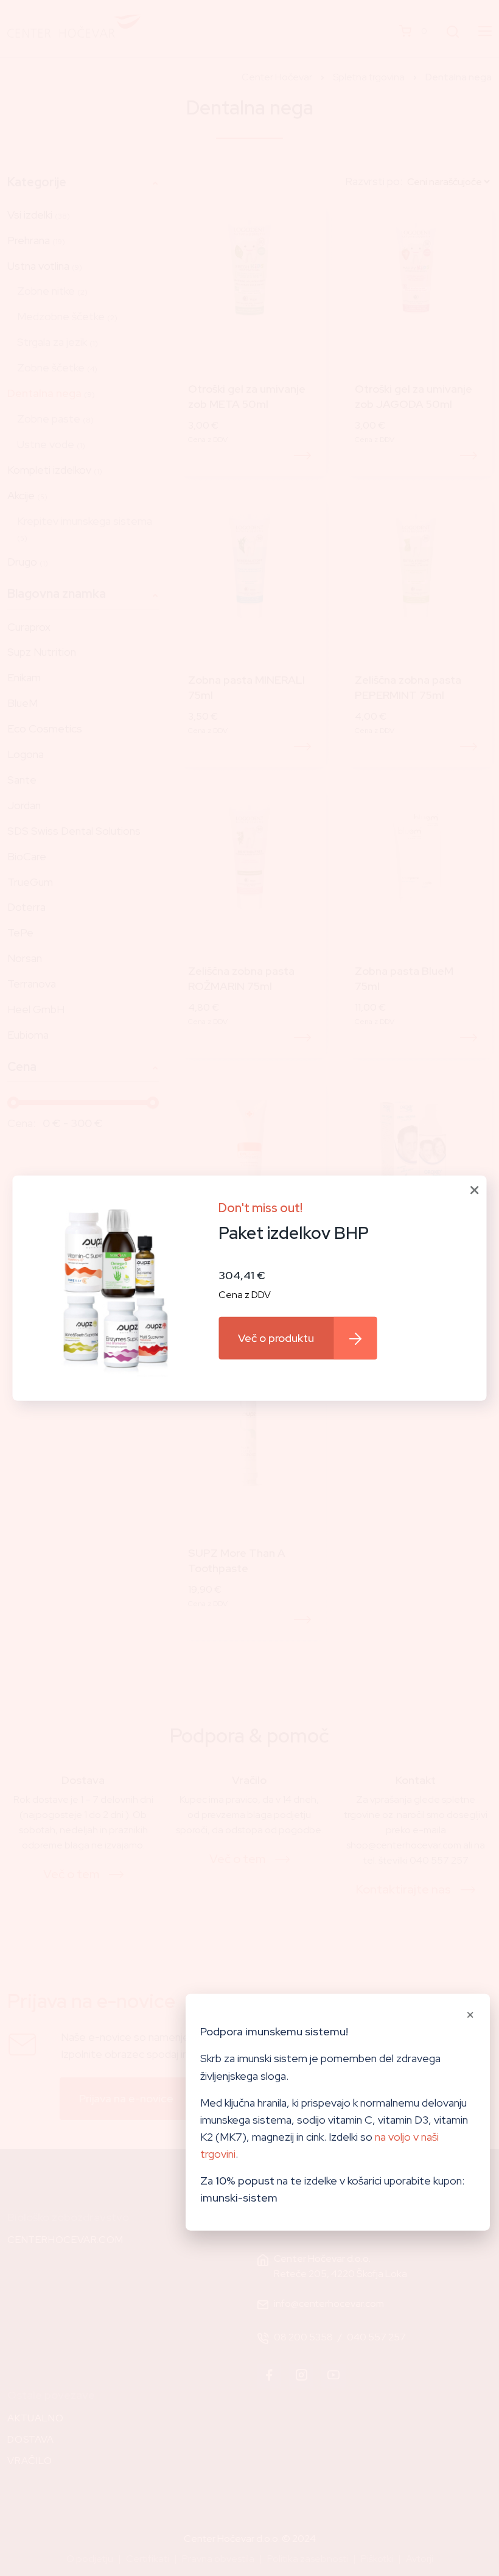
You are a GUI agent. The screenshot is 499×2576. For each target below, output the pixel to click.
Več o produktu (276, 1338)
